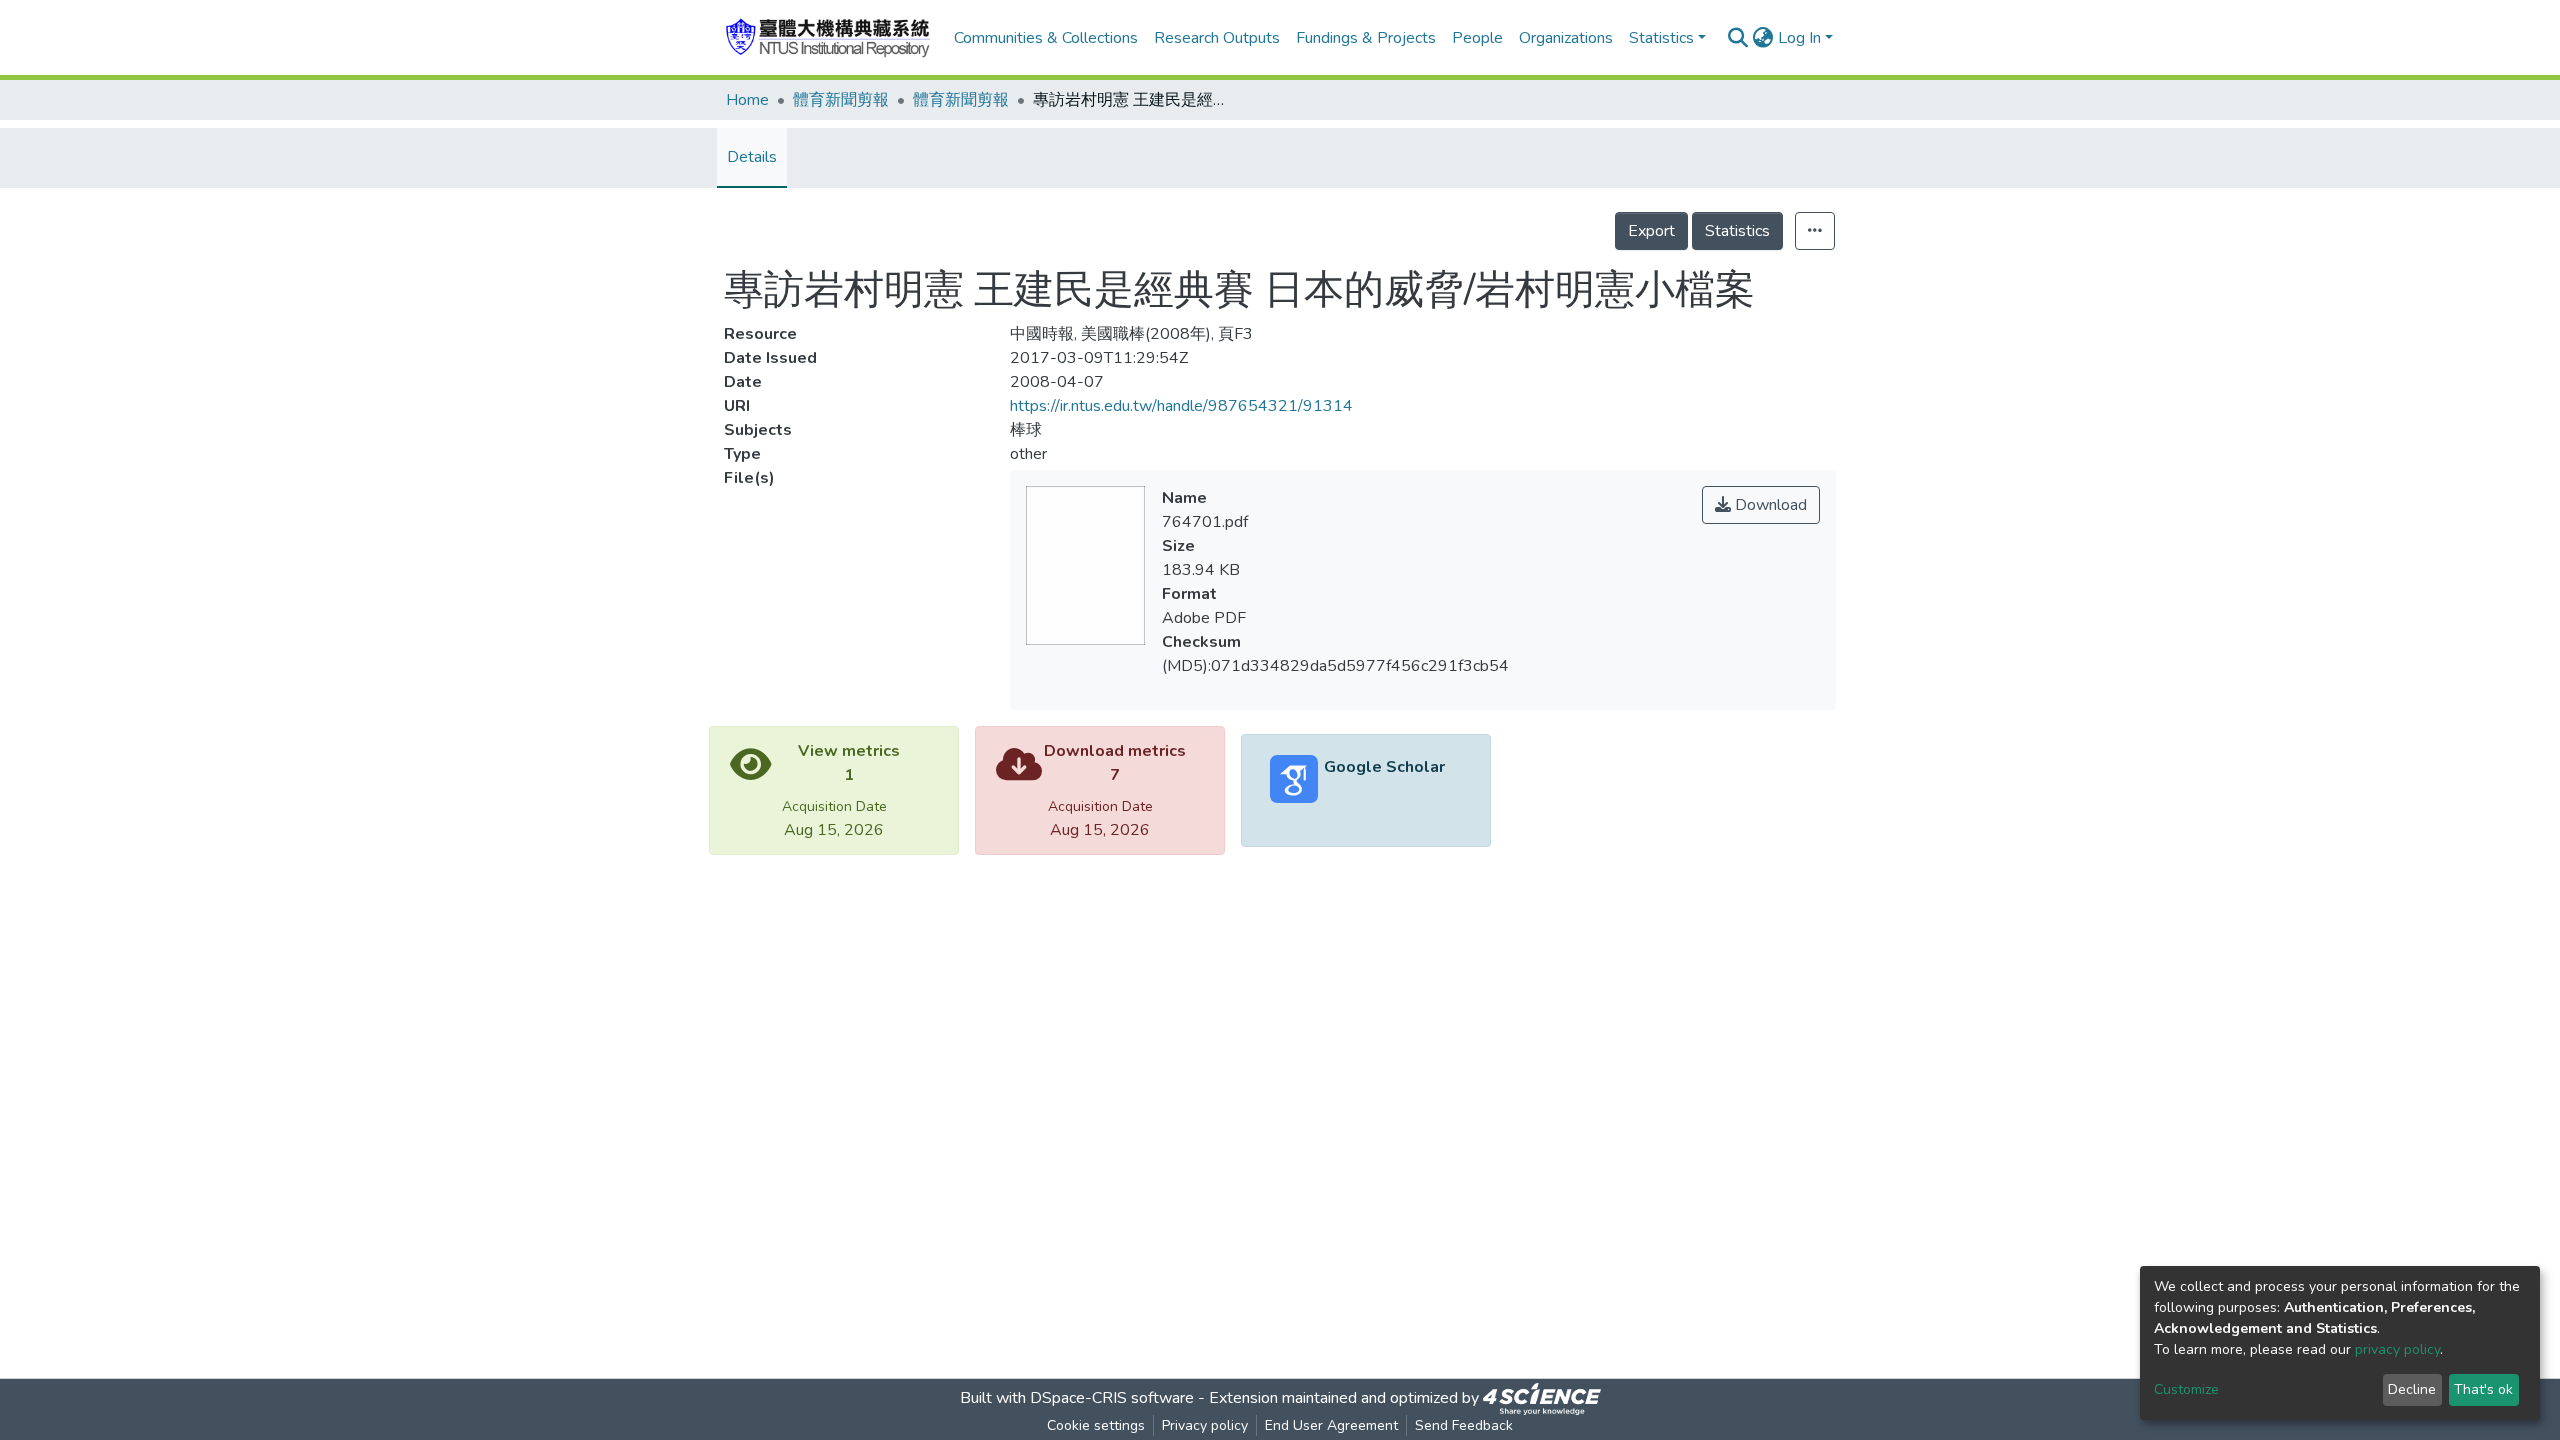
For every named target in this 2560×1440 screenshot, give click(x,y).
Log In (1799, 38)
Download (1769, 505)
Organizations (1566, 38)
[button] (1763, 38)
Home (747, 100)
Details (752, 157)
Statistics (1737, 231)
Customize (2186, 1389)
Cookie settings (1096, 1425)
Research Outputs (1217, 38)
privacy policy (2397, 1349)
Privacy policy (1205, 1425)
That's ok (2483, 1389)
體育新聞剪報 (841, 100)
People (1477, 38)
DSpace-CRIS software (1112, 1398)
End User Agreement (1331, 1425)
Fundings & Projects (1366, 38)
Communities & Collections (1046, 38)
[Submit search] (1738, 38)
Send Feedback (1464, 1425)
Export (1651, 231)
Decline (2412, 1389)
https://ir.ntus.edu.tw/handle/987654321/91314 (1181, 406)
